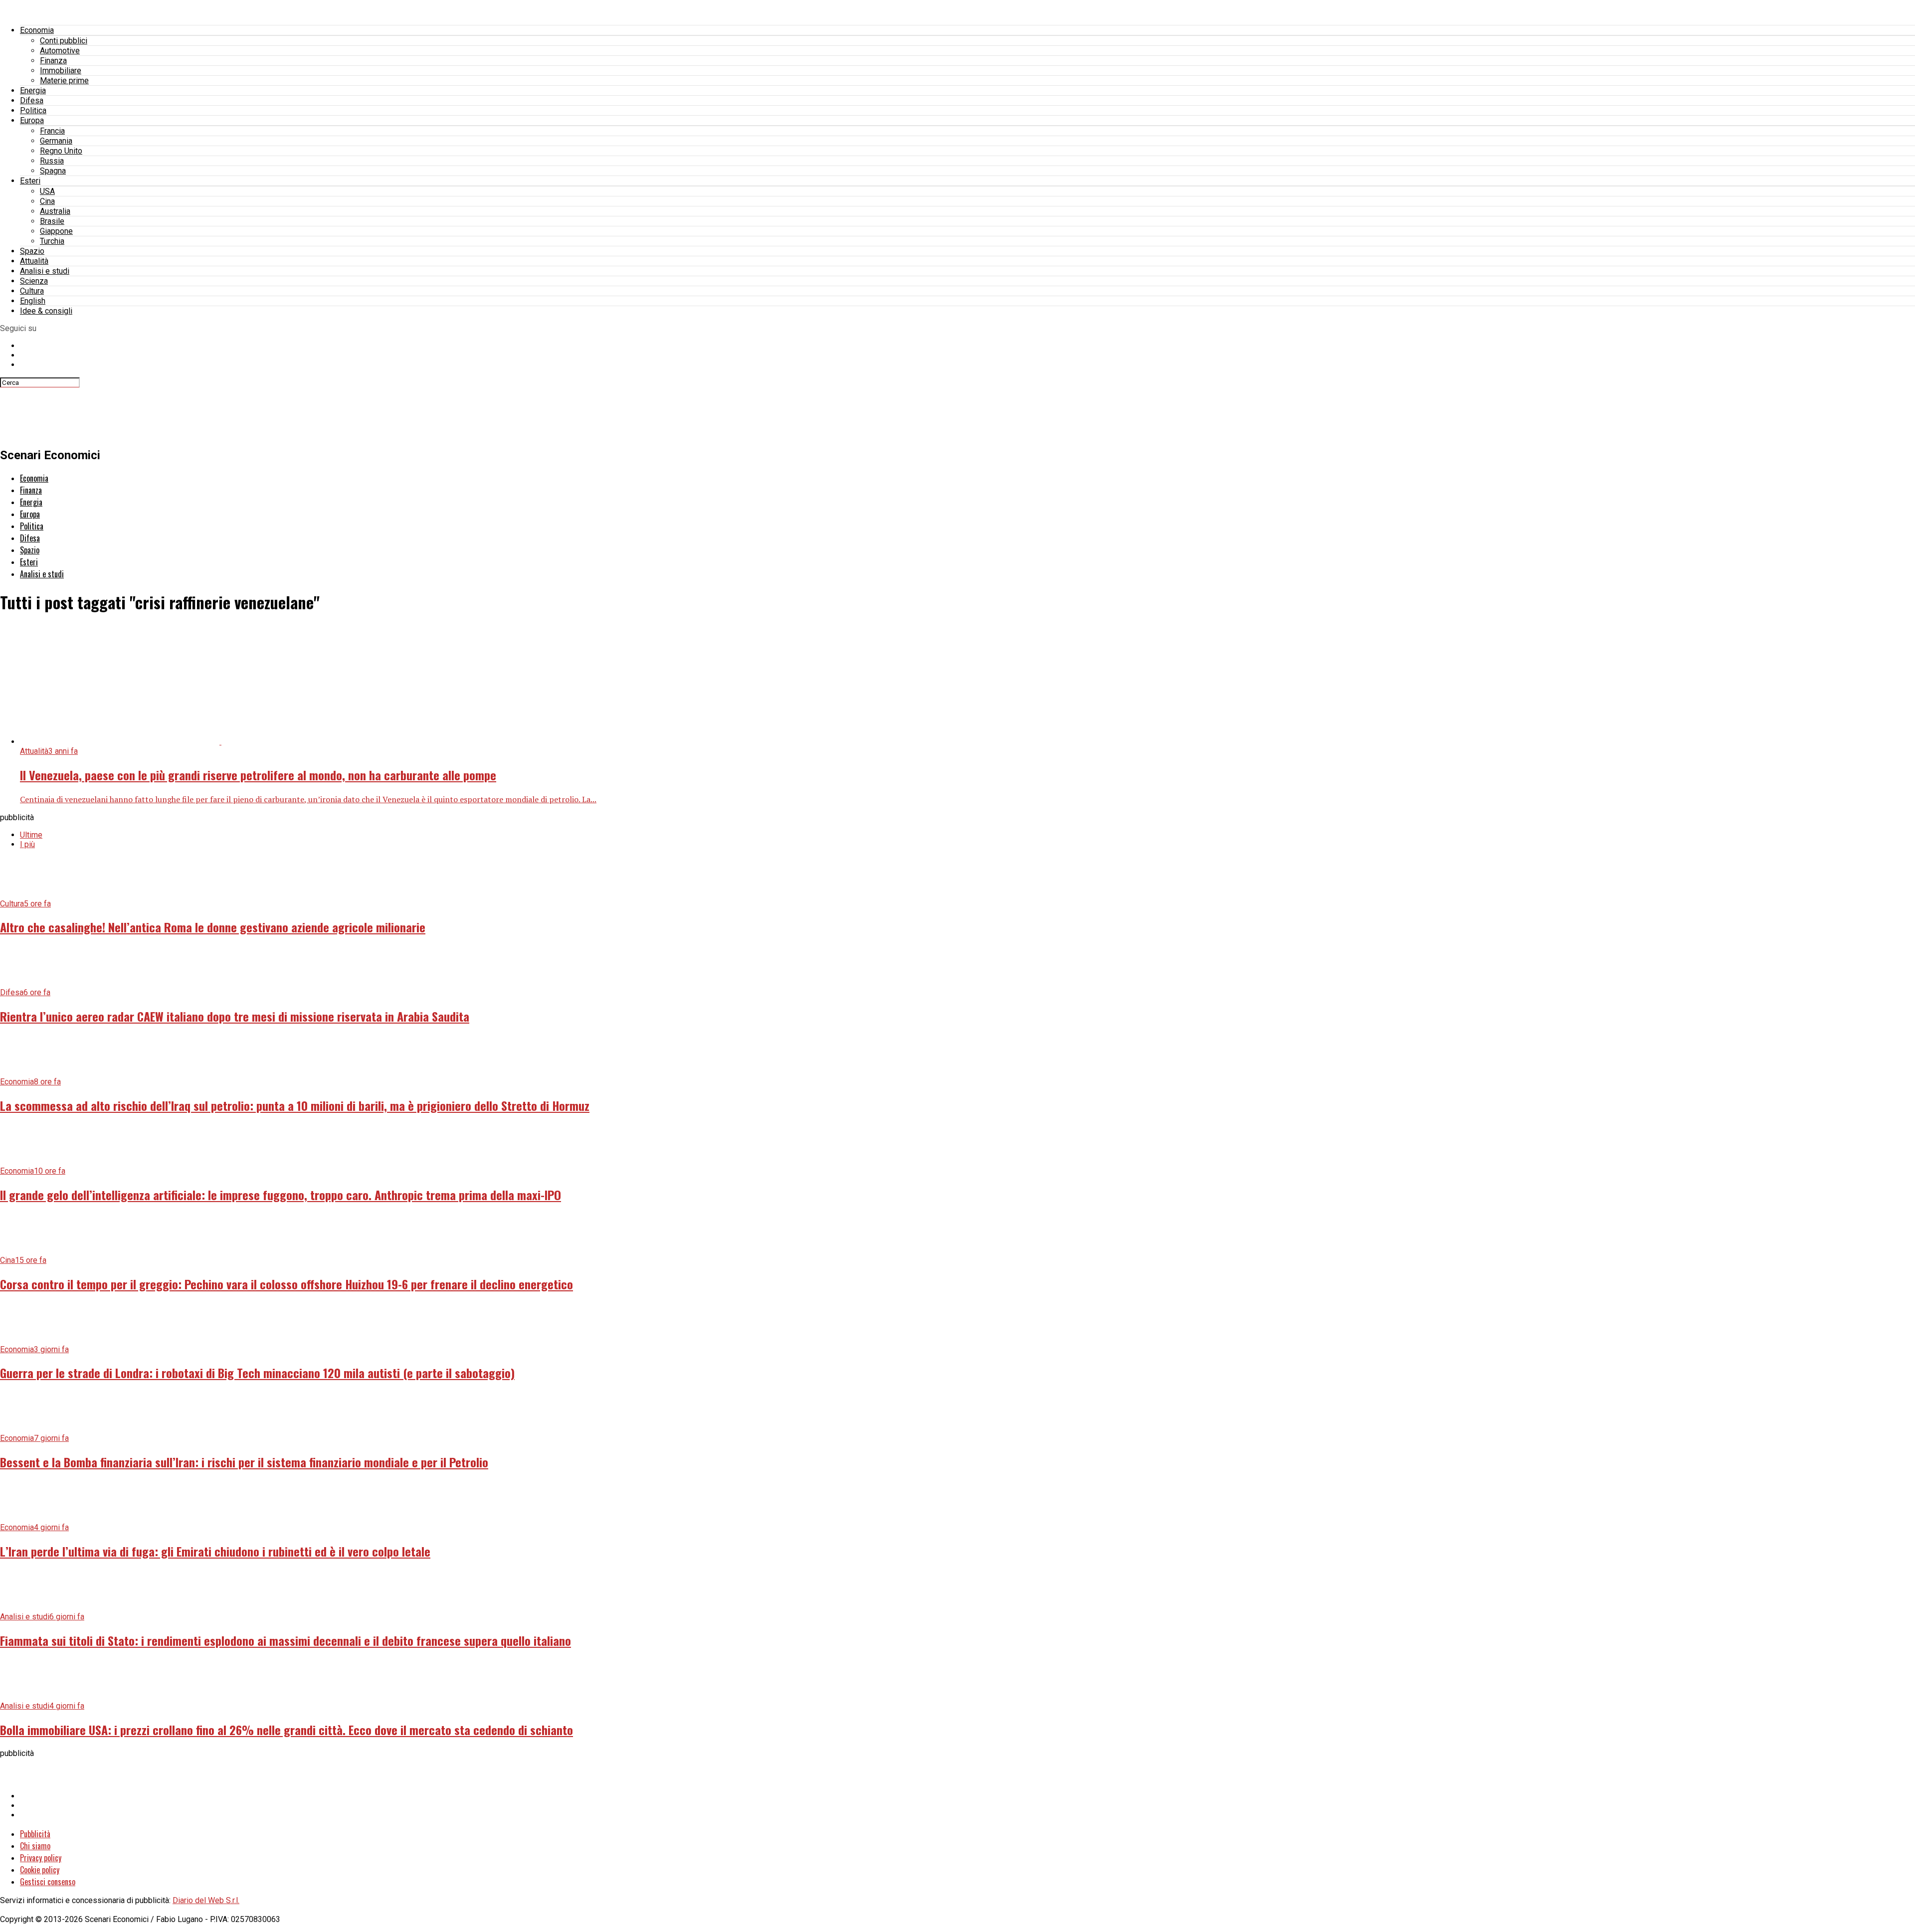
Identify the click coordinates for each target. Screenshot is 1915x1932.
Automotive (60, 51)
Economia (37, 30)
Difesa (32, 100)
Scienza (34, 281)
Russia (52, 161)
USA (47, 191)
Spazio (32, 251)
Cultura (32, 291)
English (33, 301)
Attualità (34, 261)
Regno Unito (61, 151)
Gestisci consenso (48, 1882)
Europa (32, 120)
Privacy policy (41, 1858)
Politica (33, 110)
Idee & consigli (46, 311)
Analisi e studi (45, 271)
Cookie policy (40, 1870)
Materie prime (64, 81)
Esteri (30, 181)
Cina (47, 201)
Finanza (53, 61)
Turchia (52, 241)
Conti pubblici (64, 41)
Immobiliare (61, 71)
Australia (55, 211)
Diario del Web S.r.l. (206, 1900)
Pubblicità (35, 1834)
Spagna (53, 171)
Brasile (52, 221)
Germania (56, 141)
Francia (52, 131)
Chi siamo (35, 1846)
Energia (33, 90)
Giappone (56, 231)
